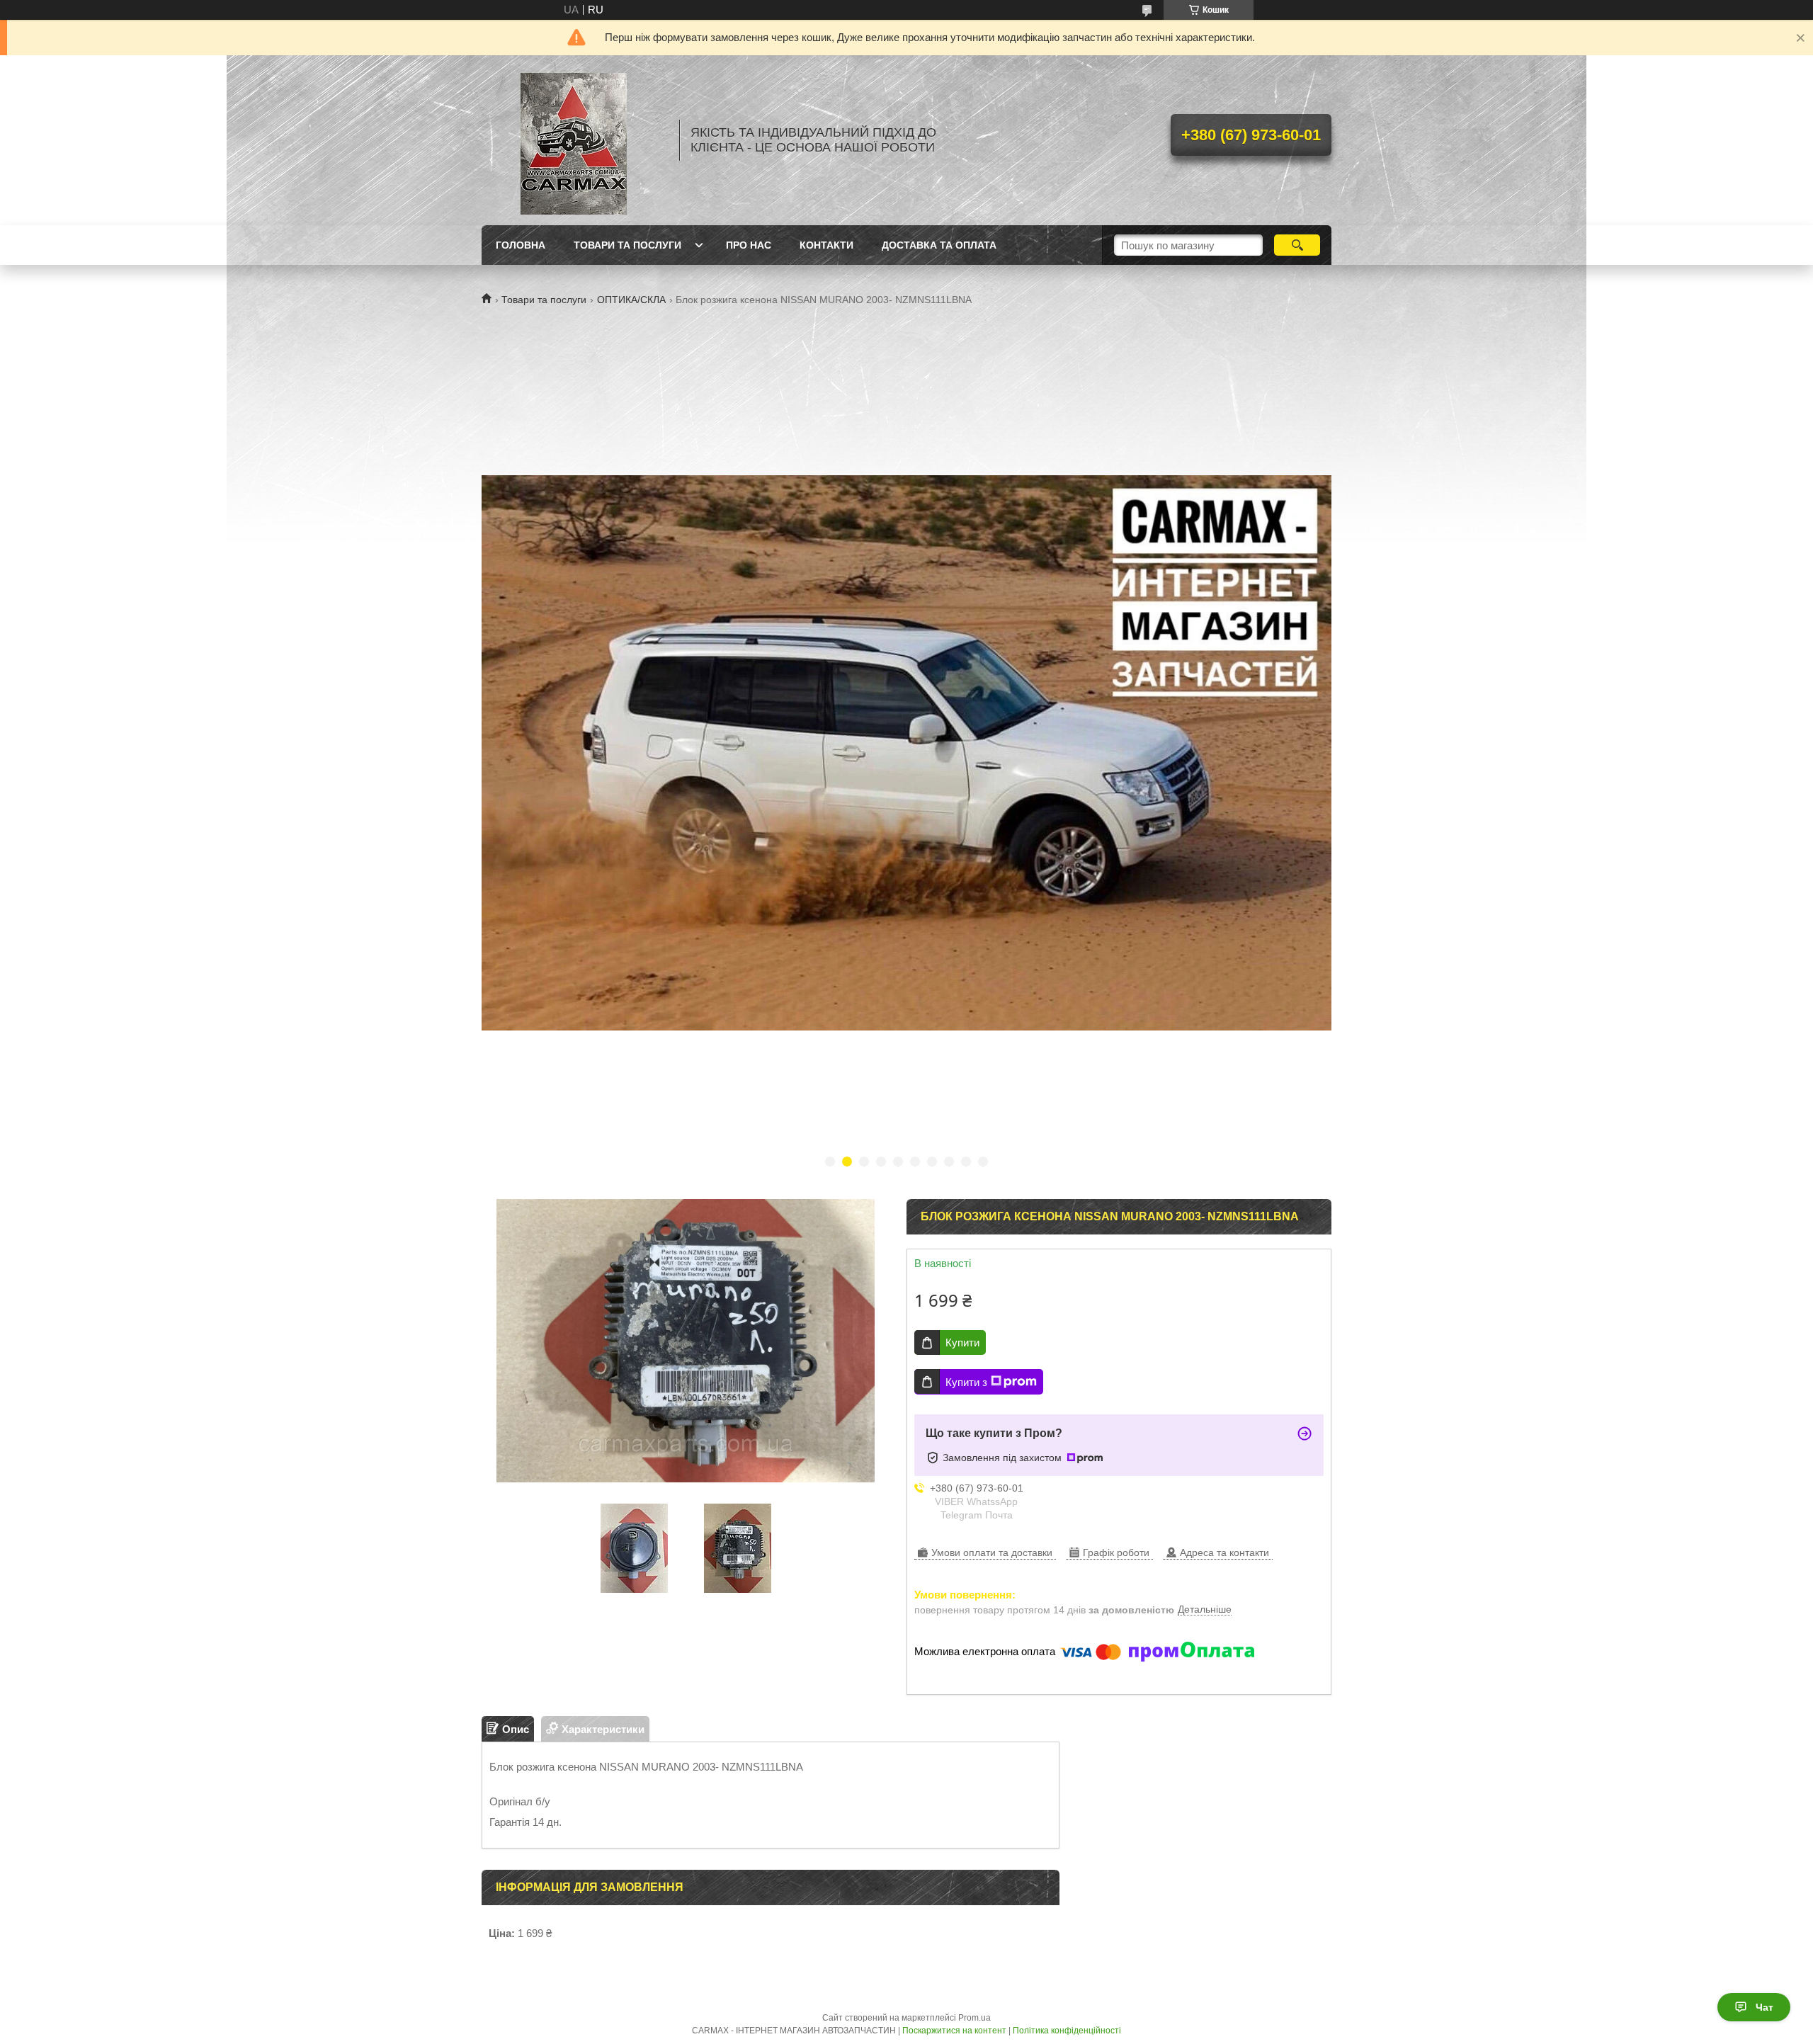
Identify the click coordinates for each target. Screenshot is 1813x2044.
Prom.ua (974, 2018)
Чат (1764, 2007)
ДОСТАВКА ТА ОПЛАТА (939, 245)
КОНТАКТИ (826, 245)
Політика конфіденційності (1067, 2031)
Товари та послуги (544, 300)
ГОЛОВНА (521, 245)
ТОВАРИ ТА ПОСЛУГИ (627, 245)
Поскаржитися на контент (954, 2031)
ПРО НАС (749, 245)
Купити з (966, 1382)
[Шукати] (1297, 245)
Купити (962, 1342)
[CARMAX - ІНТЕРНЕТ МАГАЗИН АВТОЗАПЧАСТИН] (574, 140)
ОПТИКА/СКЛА (631, 300)
